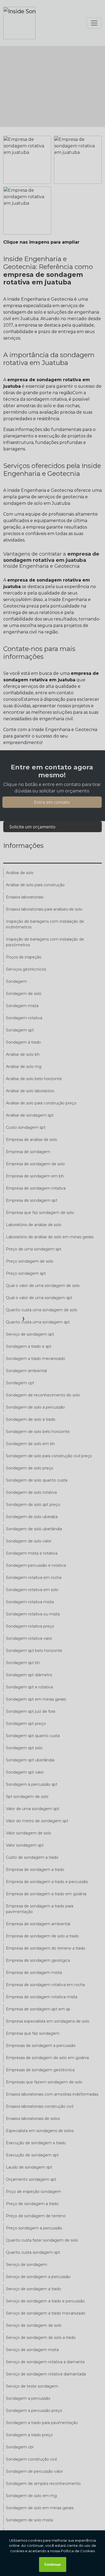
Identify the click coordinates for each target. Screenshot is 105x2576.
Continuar (53, 2565)
